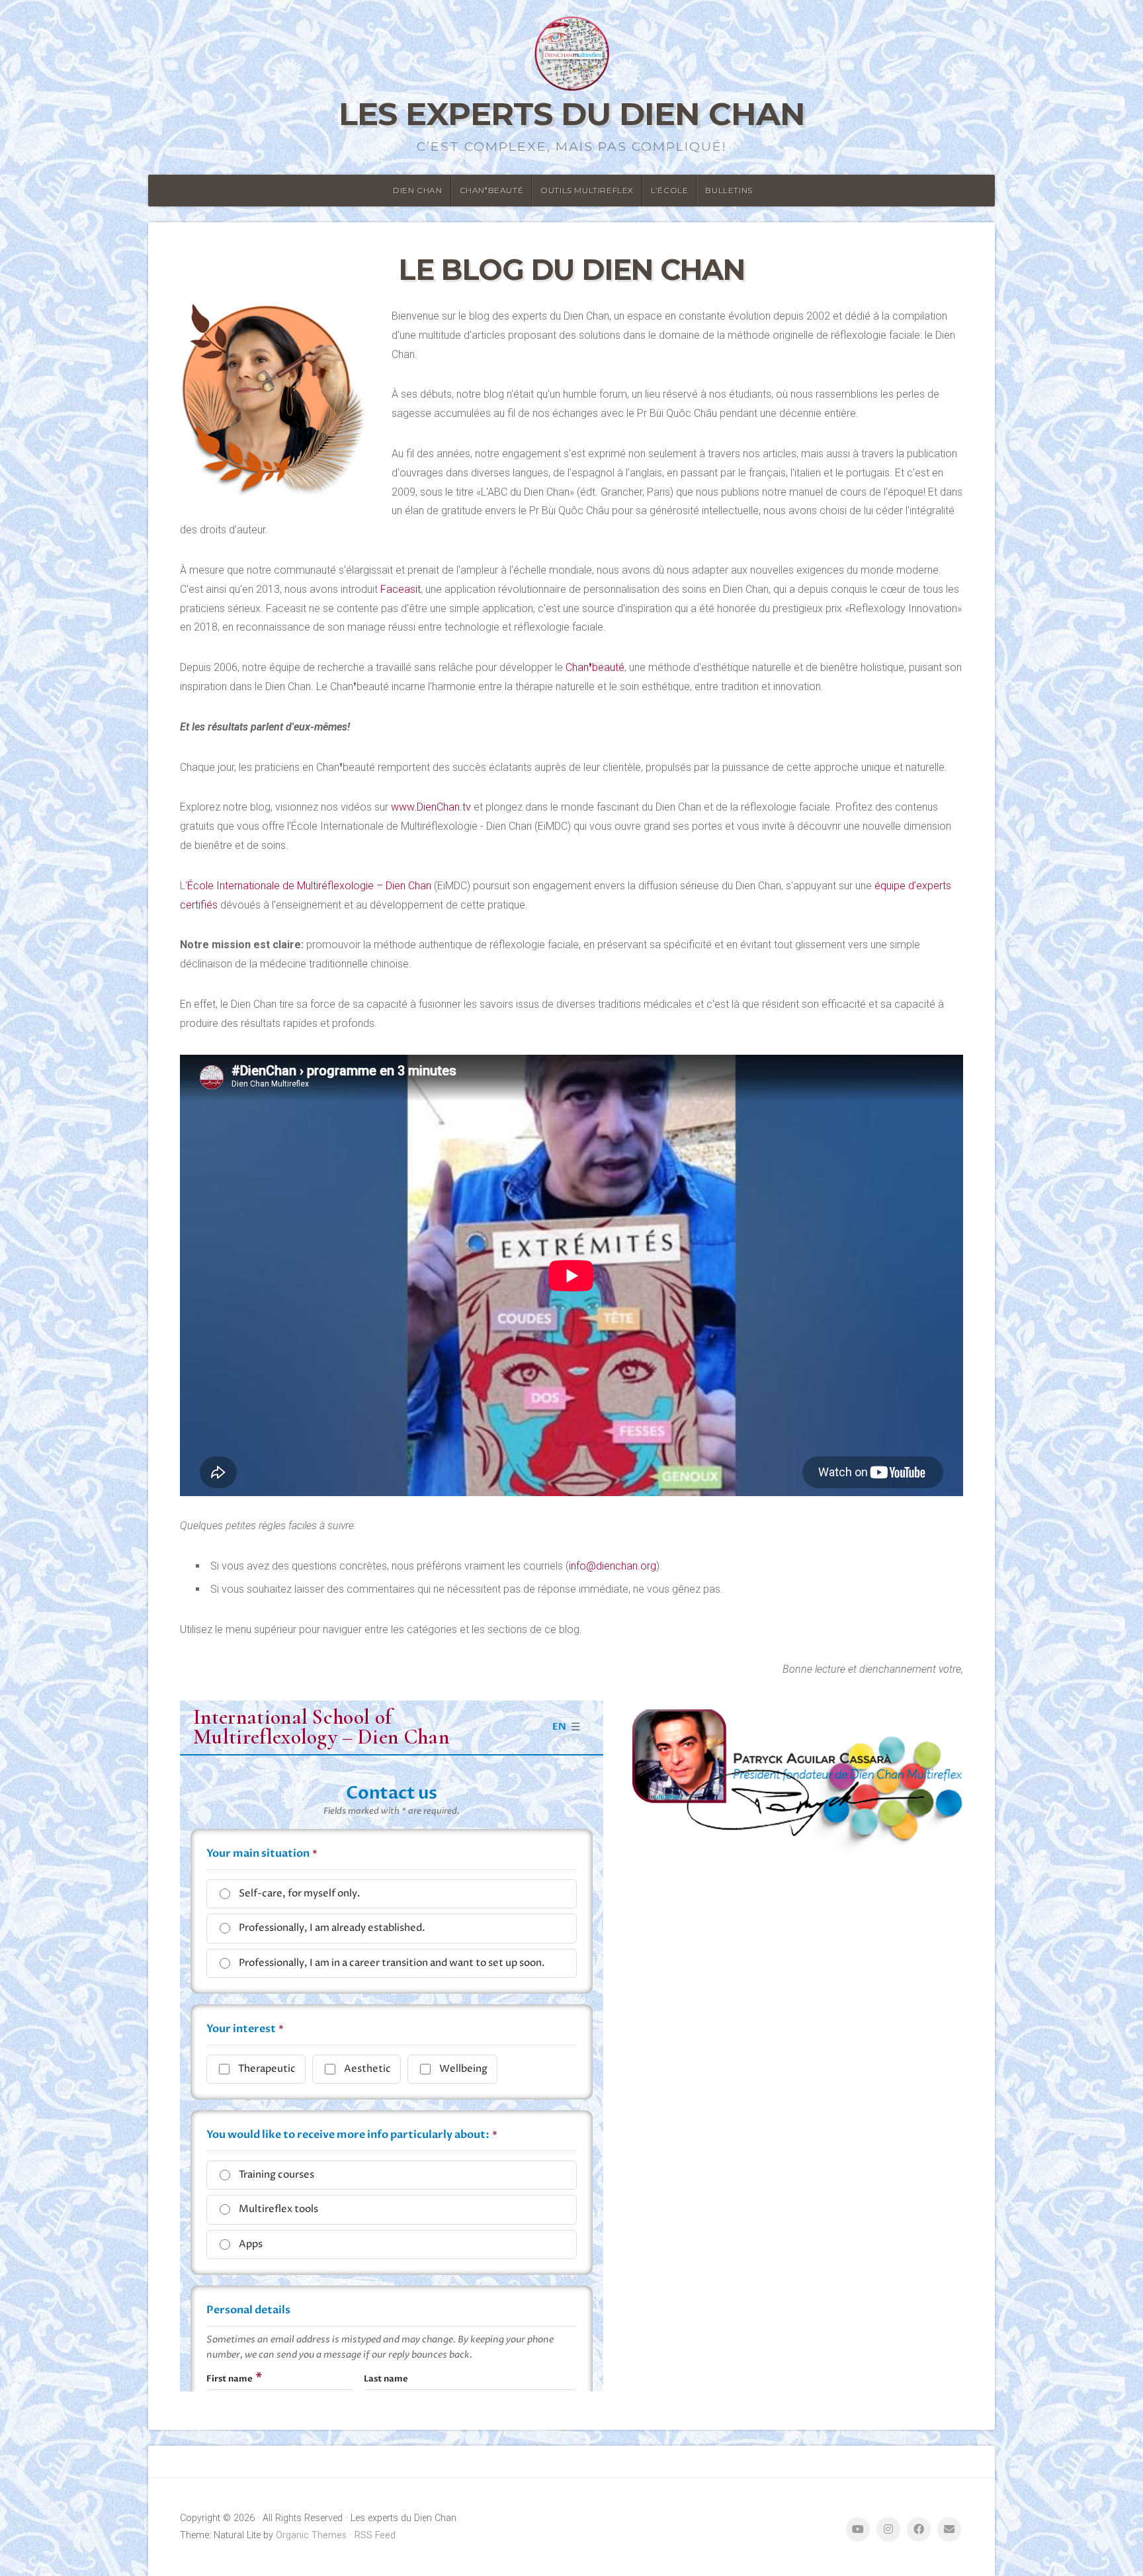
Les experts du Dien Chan (572, 114)
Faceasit (401, 589)
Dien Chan (417, 190)
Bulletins (729, 190)
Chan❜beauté (492, 190)
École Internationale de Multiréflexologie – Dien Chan (309, 886)
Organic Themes (311, 2535)
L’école (669, 190)
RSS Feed (375, 2535)
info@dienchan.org (613, 1566)
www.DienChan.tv (431, 807)
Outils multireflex (587, 190)
